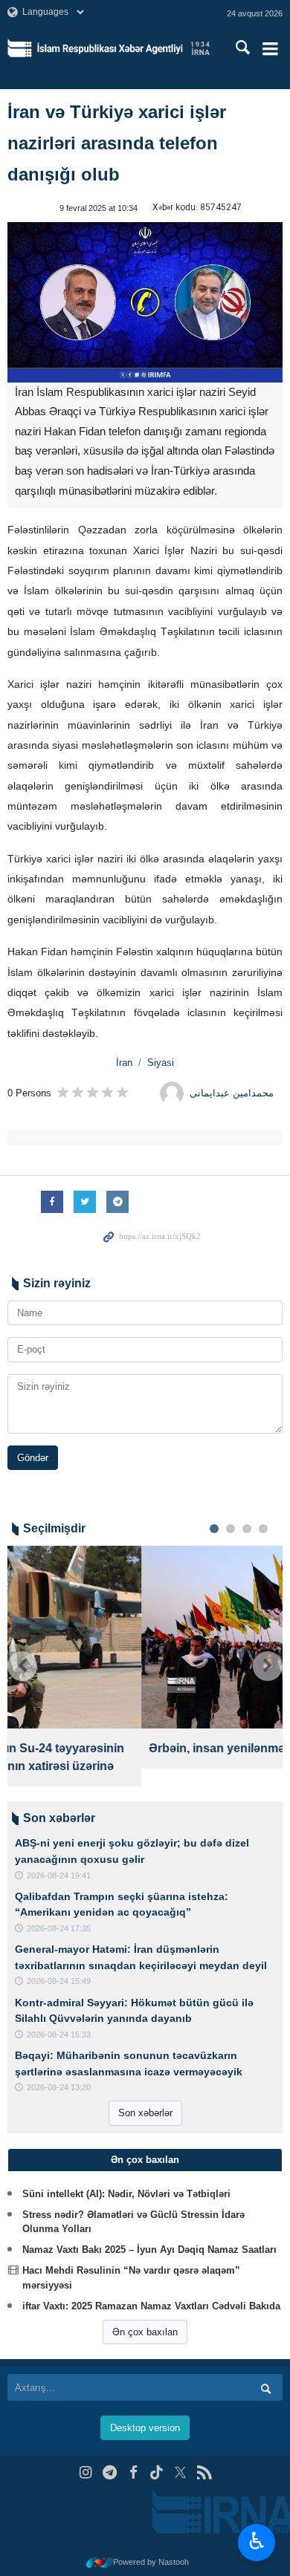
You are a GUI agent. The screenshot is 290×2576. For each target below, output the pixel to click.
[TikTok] (157, 2472)
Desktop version (145, 2428)
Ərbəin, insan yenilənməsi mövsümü (117, 1748)
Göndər (33, 1458)
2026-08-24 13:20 (59, 2087)
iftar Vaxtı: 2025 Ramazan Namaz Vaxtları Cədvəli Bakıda (151, 2306)
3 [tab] (247, 1529)
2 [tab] (231, 1529)
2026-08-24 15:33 (59, 2035)
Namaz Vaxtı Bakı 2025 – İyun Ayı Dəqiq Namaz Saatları (149, 2250)
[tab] (145, 2160)
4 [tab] (263, 1529)
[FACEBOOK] (133, 2472)
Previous (22, 1666)
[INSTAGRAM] (86, 2472)
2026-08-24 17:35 (59, 1928)
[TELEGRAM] (110, 2472)
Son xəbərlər (145, 2113)
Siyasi (161, 1063)
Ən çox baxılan (145, 2332)
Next (268, 1666)
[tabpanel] (145, 1658)
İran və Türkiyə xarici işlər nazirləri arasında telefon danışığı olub (117, 143)
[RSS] (204, 2472)
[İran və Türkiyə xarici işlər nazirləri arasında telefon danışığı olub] (145, 302)
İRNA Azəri (123, 48)
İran (124, 1063)
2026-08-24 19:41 (59, 1876)
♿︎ (257, 2541)
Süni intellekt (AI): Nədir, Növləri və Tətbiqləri (126, 2194)
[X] (180, 2472)
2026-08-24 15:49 (59, 1981)
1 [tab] (214, 1529)
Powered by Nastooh (151, 2562)
